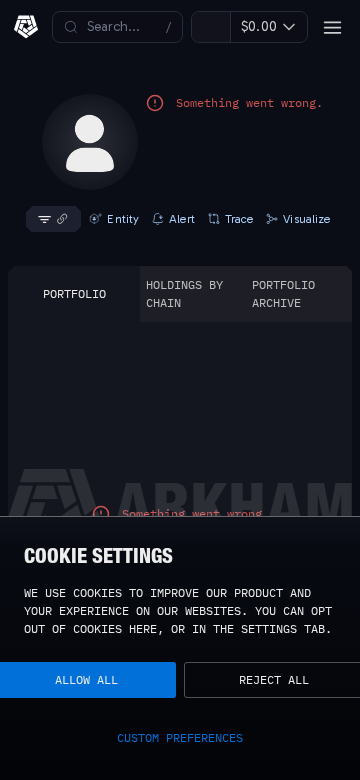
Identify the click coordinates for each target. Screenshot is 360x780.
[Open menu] (332, 27)
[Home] (26, 27)
